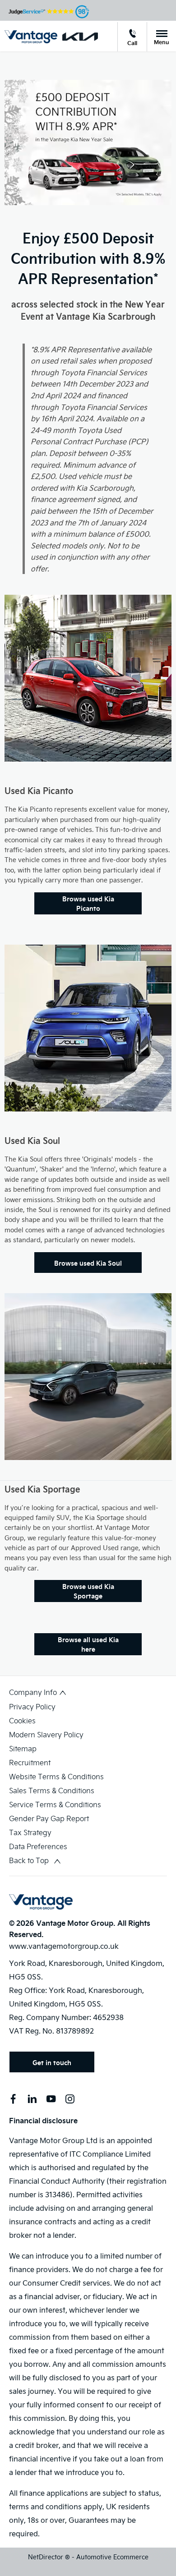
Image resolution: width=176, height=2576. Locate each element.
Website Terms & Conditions (56, 1776)
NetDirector (46, 2557)
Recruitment (30, 1762)
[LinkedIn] (32, 2099)
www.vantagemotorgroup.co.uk (64, 1946)
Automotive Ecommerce (112, 2557)
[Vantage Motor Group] (31, 37)
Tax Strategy (30, 1832)
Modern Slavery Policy (46, 1734)
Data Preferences (38, 1846)
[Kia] (80, 37)
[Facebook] (13, 2099)
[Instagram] (70, 2099)
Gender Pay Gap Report (49, 1818)
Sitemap (23, 1748)
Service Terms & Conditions (55, 1804)
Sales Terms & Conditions (52, 1790)
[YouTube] (51, 2099)
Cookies (22, 1720)
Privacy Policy (32, 1706)
